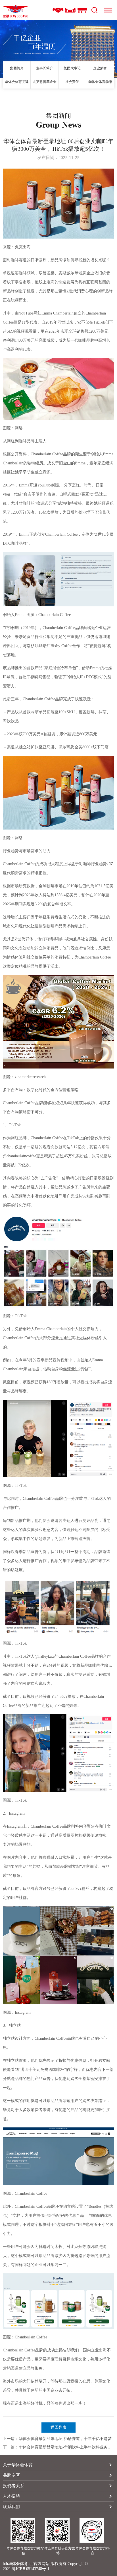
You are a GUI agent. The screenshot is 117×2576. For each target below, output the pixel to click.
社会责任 (72, 82)
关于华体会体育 (18, 2465)
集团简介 (17, 68)
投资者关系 (13, 2486)
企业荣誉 (100, 68)
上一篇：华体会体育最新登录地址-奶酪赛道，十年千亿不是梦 (57, 2439)
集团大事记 (72, 68)
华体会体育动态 (100, 82)
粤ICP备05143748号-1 (31, 2569)
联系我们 (11, 2507)
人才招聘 (11, 2496)
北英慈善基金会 (45, 82)
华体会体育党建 (17, 82)
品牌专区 (11, 2475)
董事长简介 (45, 68)
